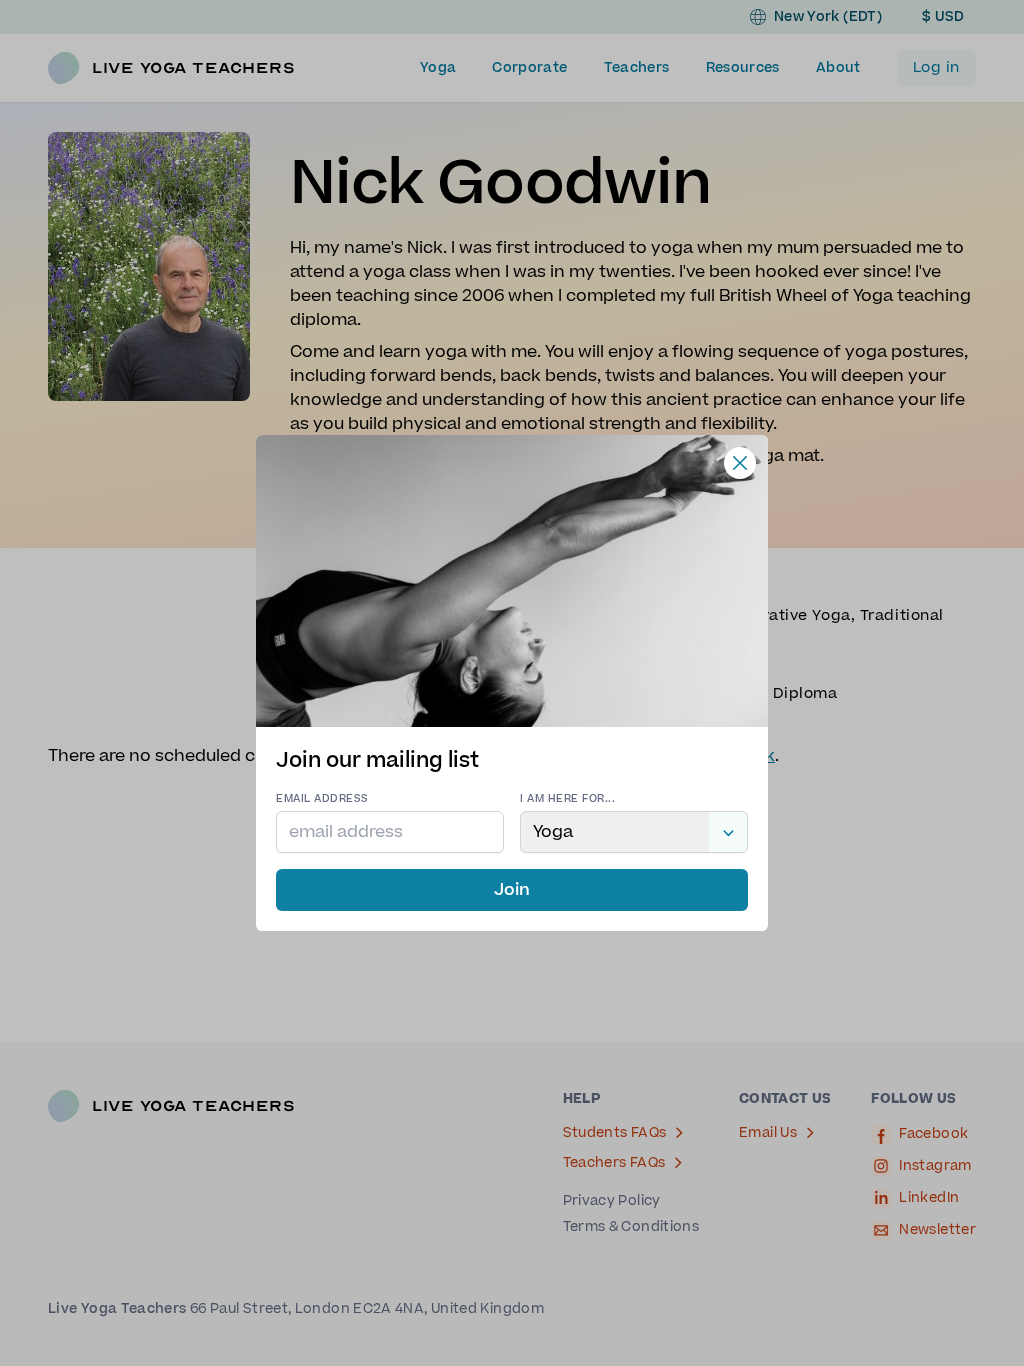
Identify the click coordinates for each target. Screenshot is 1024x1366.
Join (512, 890)
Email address (322, 798)
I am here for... (567, 798)
